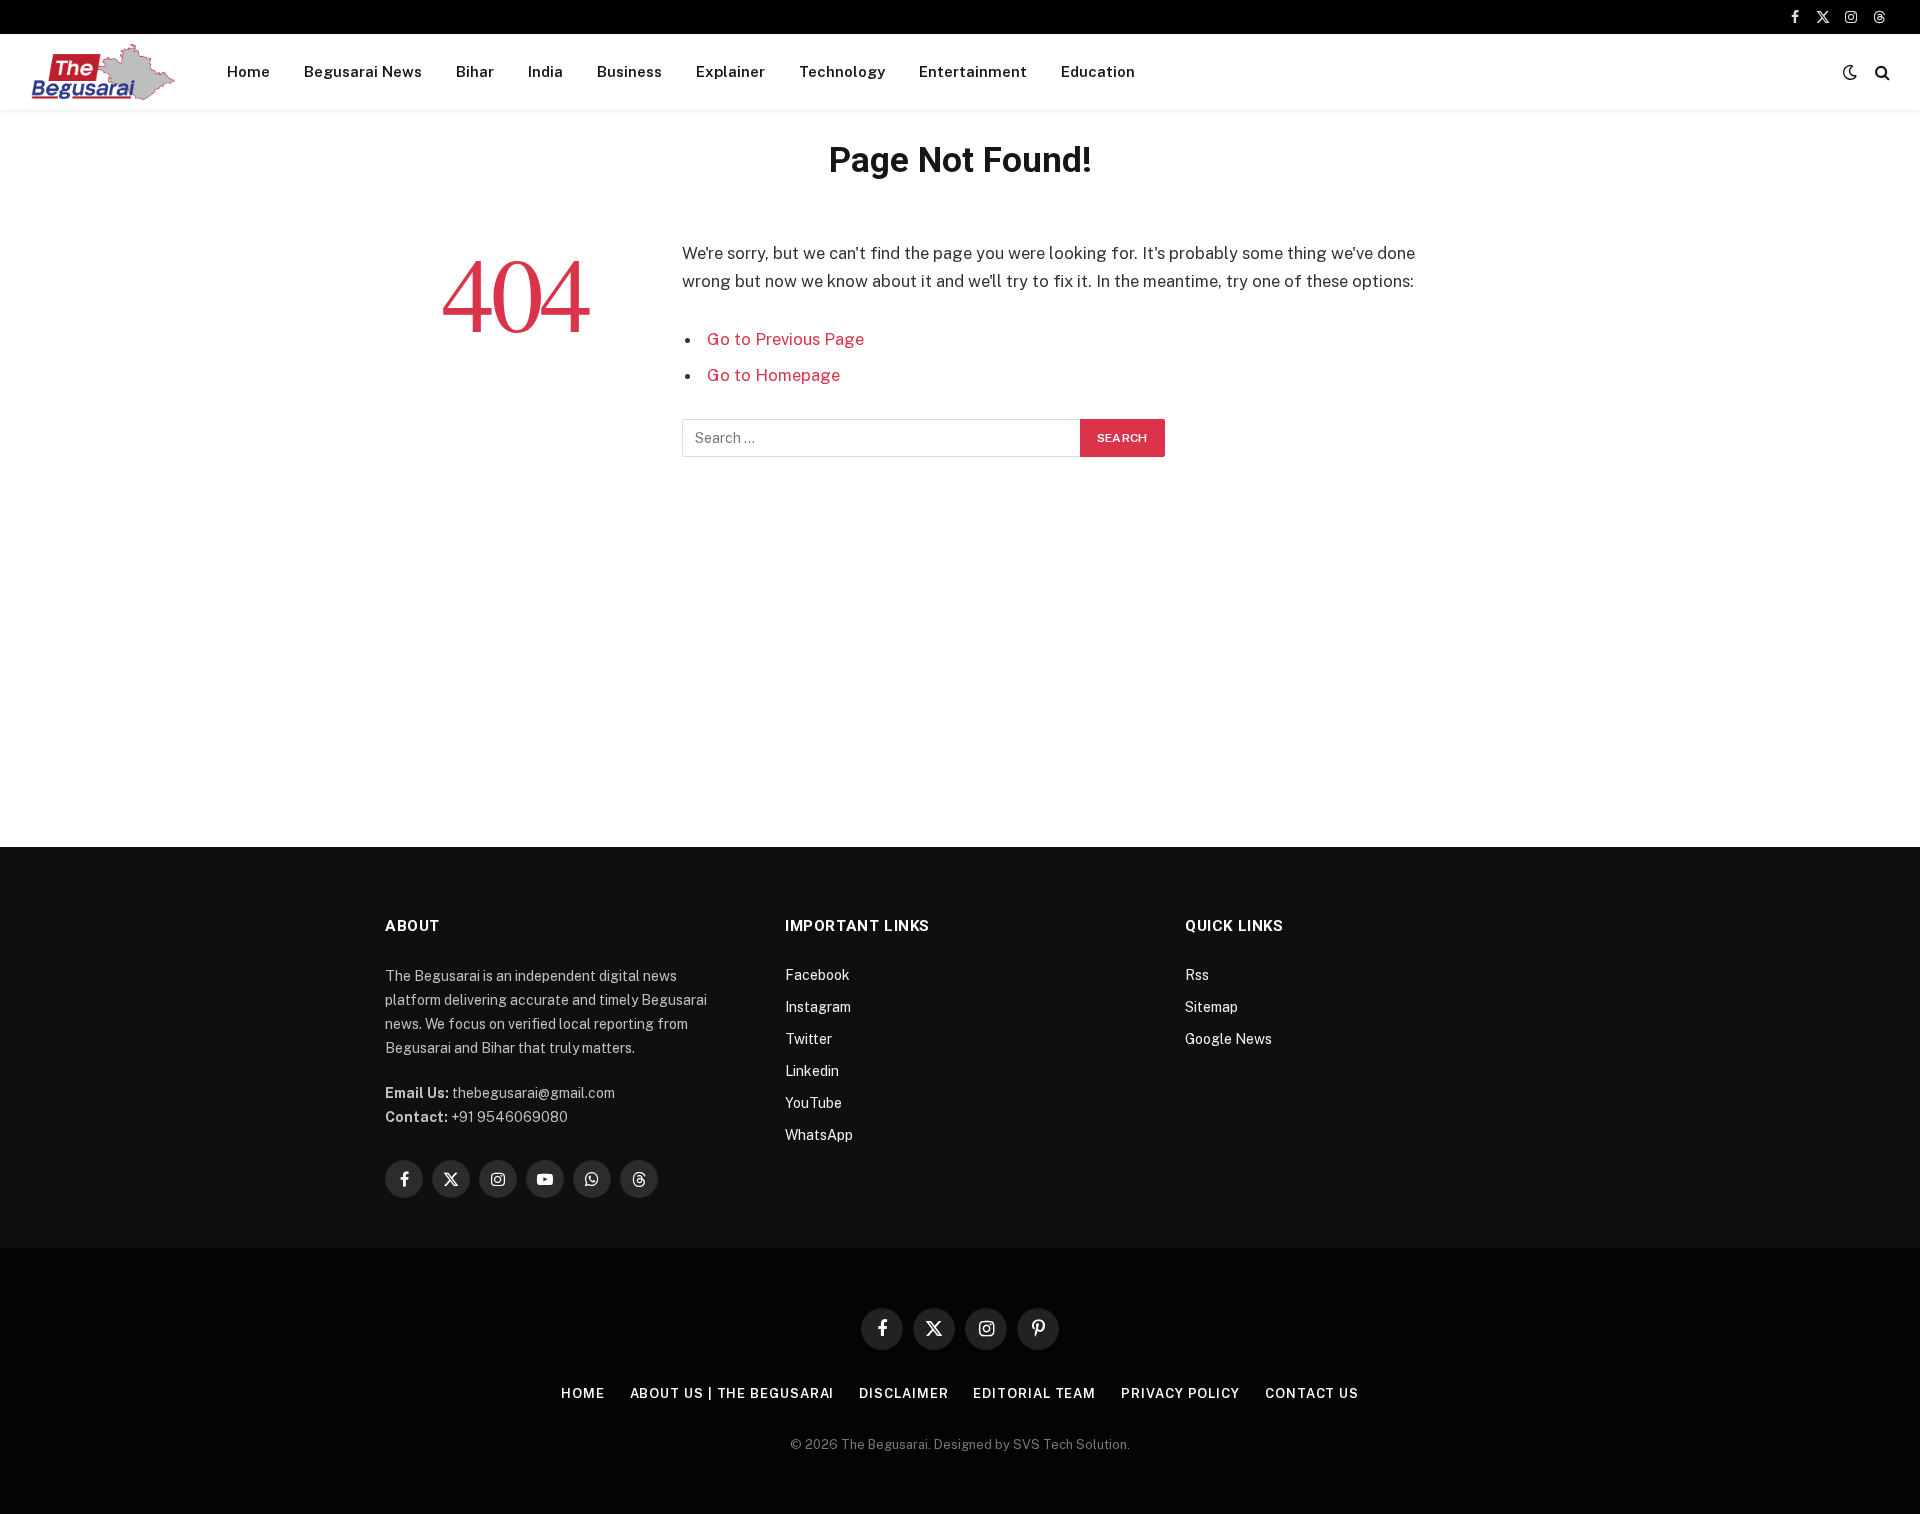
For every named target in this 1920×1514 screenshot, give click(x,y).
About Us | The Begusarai (732, 1393)
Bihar (475, 71)
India (545, 71)
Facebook (817, 975)
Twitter (808, 1039)
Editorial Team (1034, 1393)
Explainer (730, 71)
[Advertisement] (960, 655)
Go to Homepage (773, 375)
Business (629, 71)
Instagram (818, 1007)
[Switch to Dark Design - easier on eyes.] (1850, 72)
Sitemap (1211, 1007)
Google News (1228, 1039)
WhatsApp (819, 1135)
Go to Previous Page (785, 339)
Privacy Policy (1180, 1393)
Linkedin (812, 1071)
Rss (1197, 975)
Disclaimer (903, 1393)
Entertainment (973, 71)
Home (248, 71)
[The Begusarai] (102, 72)
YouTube (813, 1103)
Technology (842, 71)
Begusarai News (363, 71)
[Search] (1880, 72)
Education (1098, 71)
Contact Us (1312, 1393)
